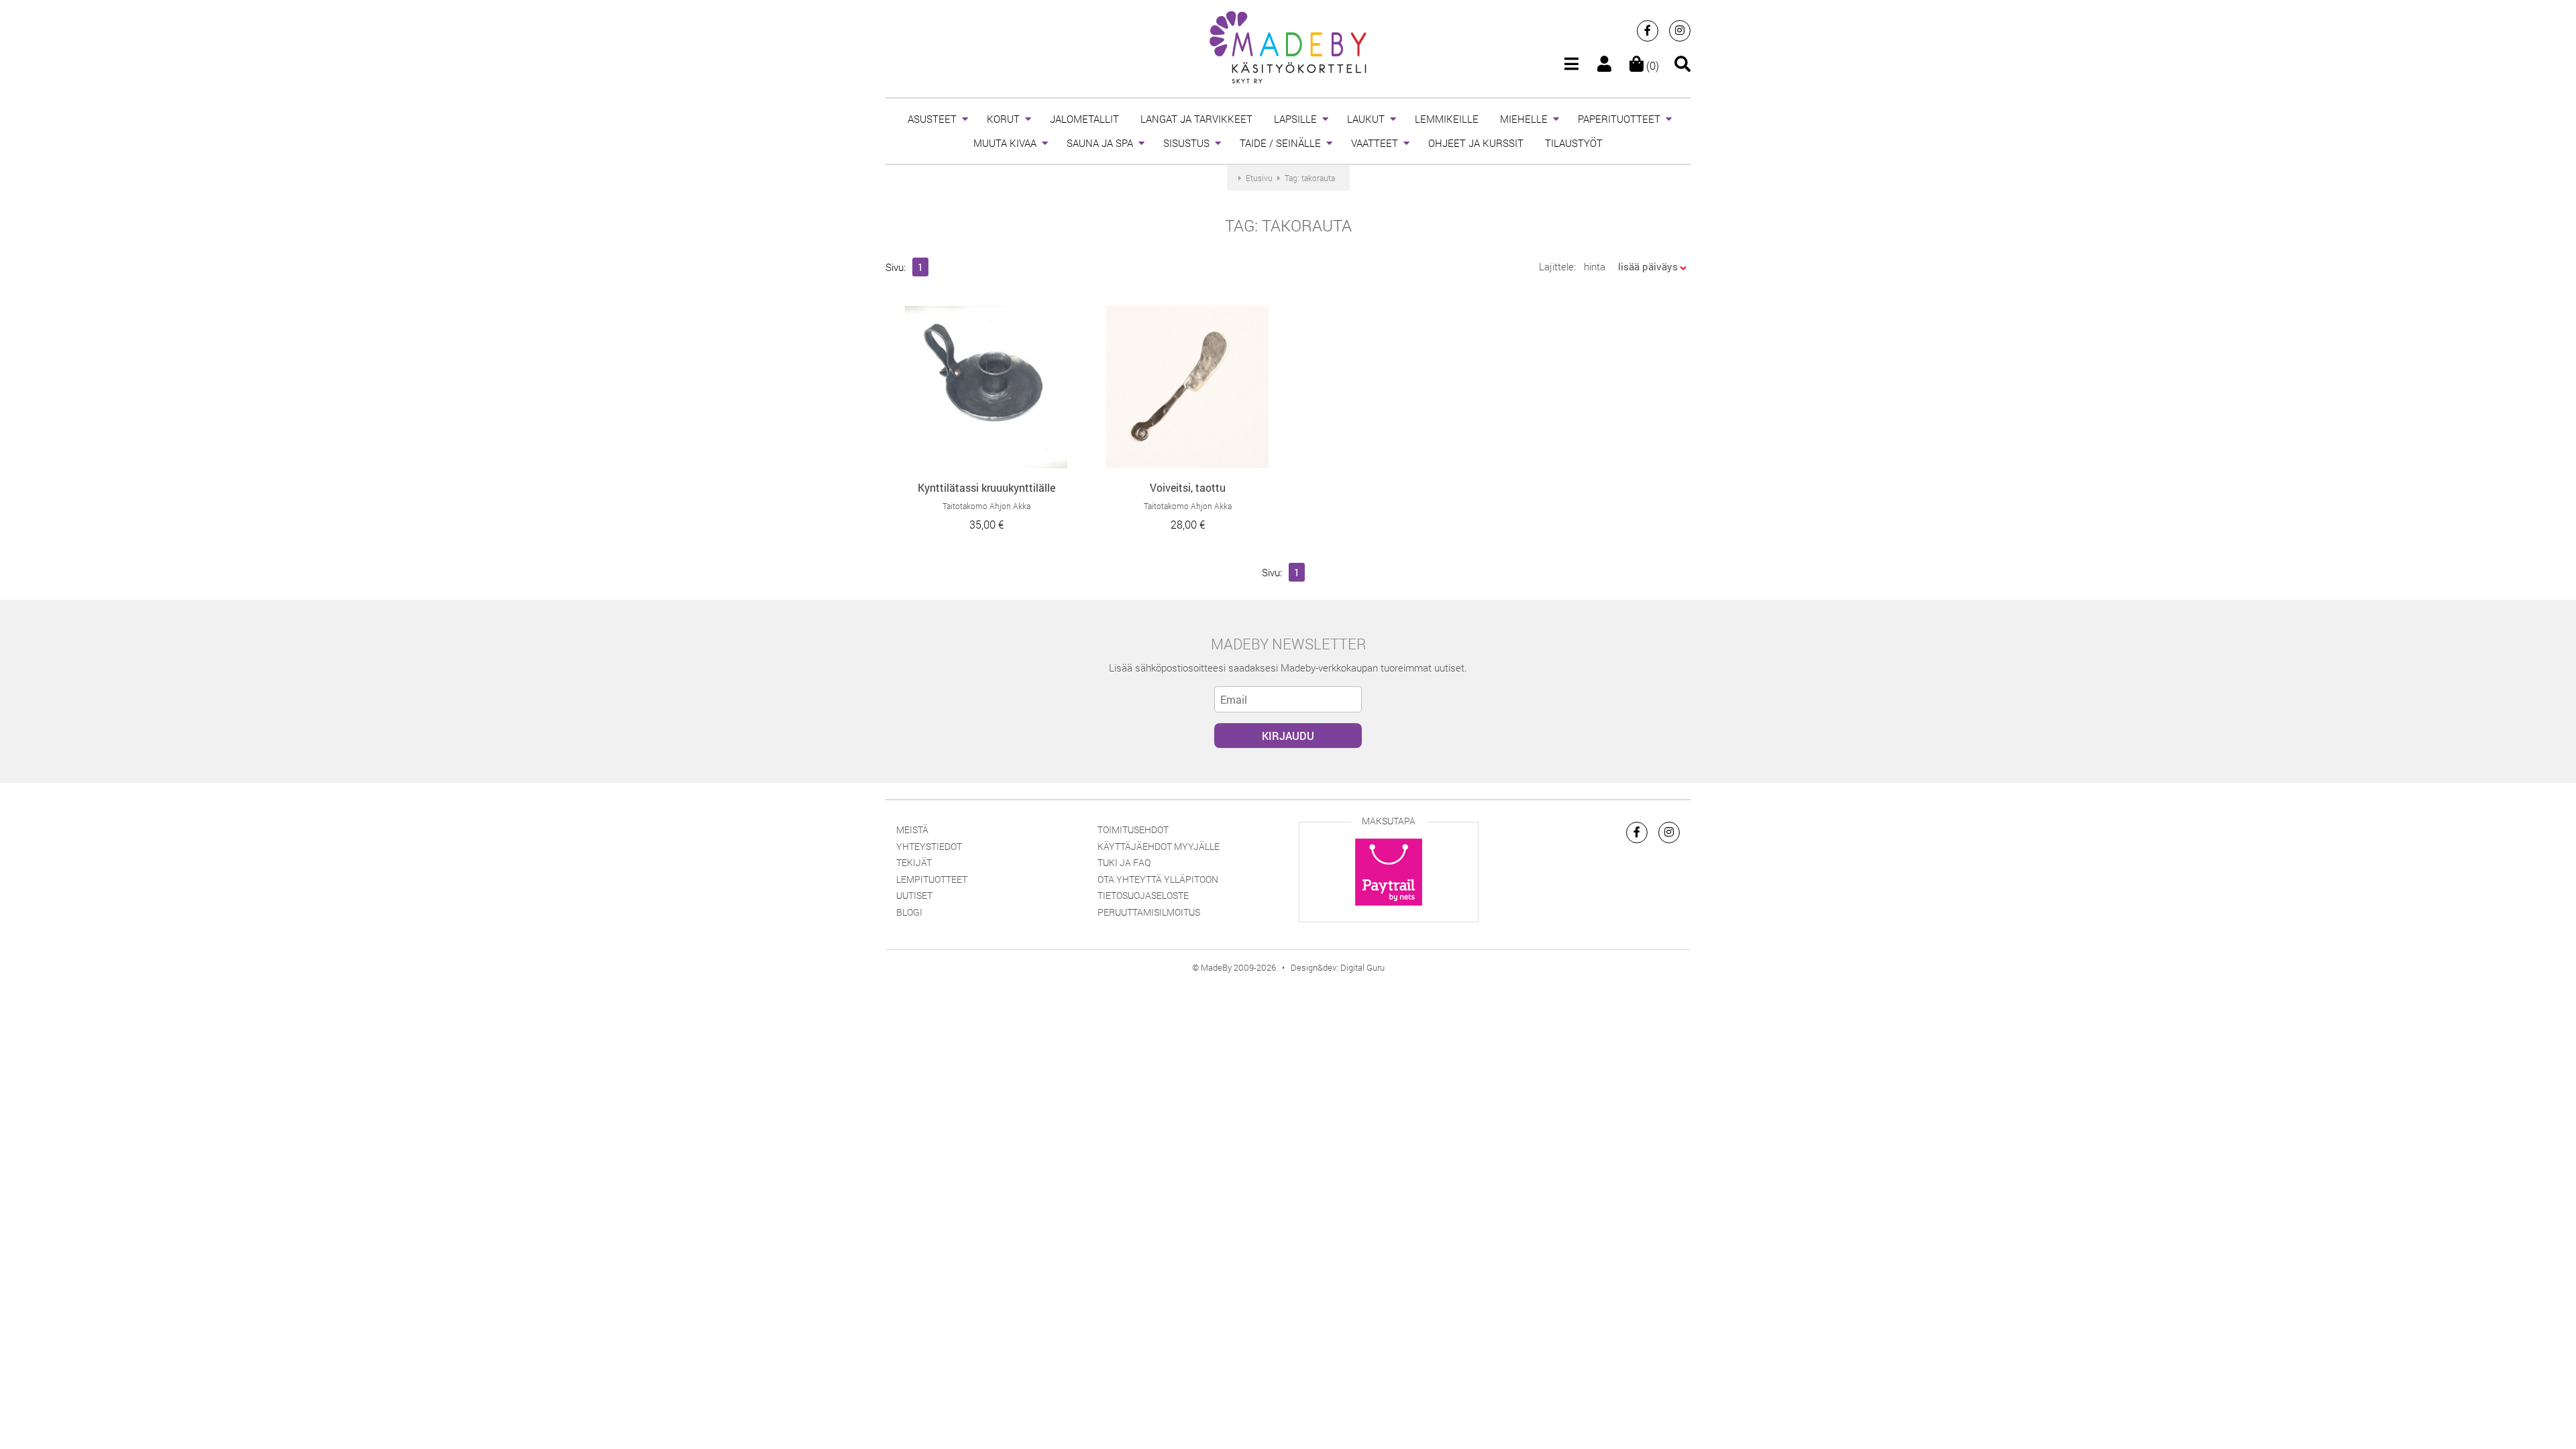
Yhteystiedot (929, 846)
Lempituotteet (932, 879)
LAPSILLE (1295, 119)
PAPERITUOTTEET (1619, 119)
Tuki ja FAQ (1124, 862)
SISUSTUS (1186, 143)
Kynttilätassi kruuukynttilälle (986, 487)
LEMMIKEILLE (1447, 119)
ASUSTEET (932, 119)
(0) (1651, 65)
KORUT (1003, 119)
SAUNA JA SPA (1100, 143)
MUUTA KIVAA (1005, 143)
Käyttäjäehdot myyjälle (1159, 846)
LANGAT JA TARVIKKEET (1196, 119)
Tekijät (914, 862)
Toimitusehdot (1133, 829)
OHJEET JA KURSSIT (1476, 143)
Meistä (912, 829)
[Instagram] (1680, 31)
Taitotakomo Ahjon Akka (986, 506)
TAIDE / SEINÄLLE (1280, 143)
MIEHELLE (1524, 119)
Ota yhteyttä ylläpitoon (1158, 879)
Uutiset (914, 895)
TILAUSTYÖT (1574, 143)
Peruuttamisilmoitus (1149, 912)
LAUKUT (1366, 119)
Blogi (909, 912)
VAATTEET (1375, 143)
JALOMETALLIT (1084, 119)
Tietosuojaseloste (1143, 895)
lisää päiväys (1648, 266)
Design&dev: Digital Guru (1338, 967)
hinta (1595, 266)
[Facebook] (1648, 31)
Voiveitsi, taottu (1188, 487)
